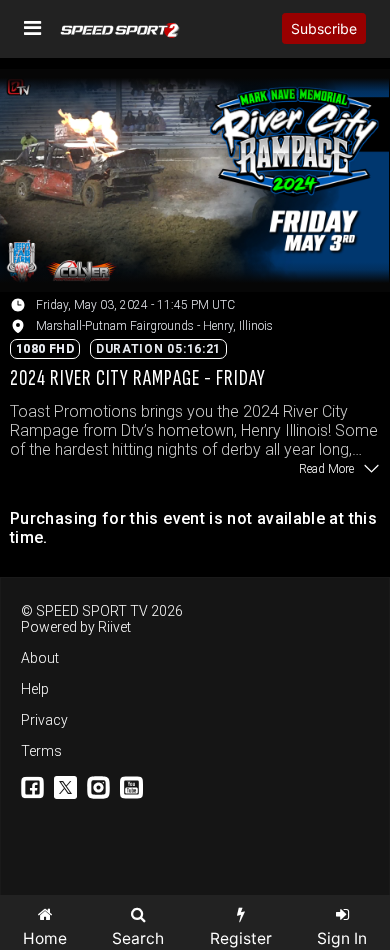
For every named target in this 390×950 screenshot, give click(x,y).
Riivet (114, 627)
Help (35, 689)
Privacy (44, 720)
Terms (41, 751)
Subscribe (324, 28)
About (40, 658)
